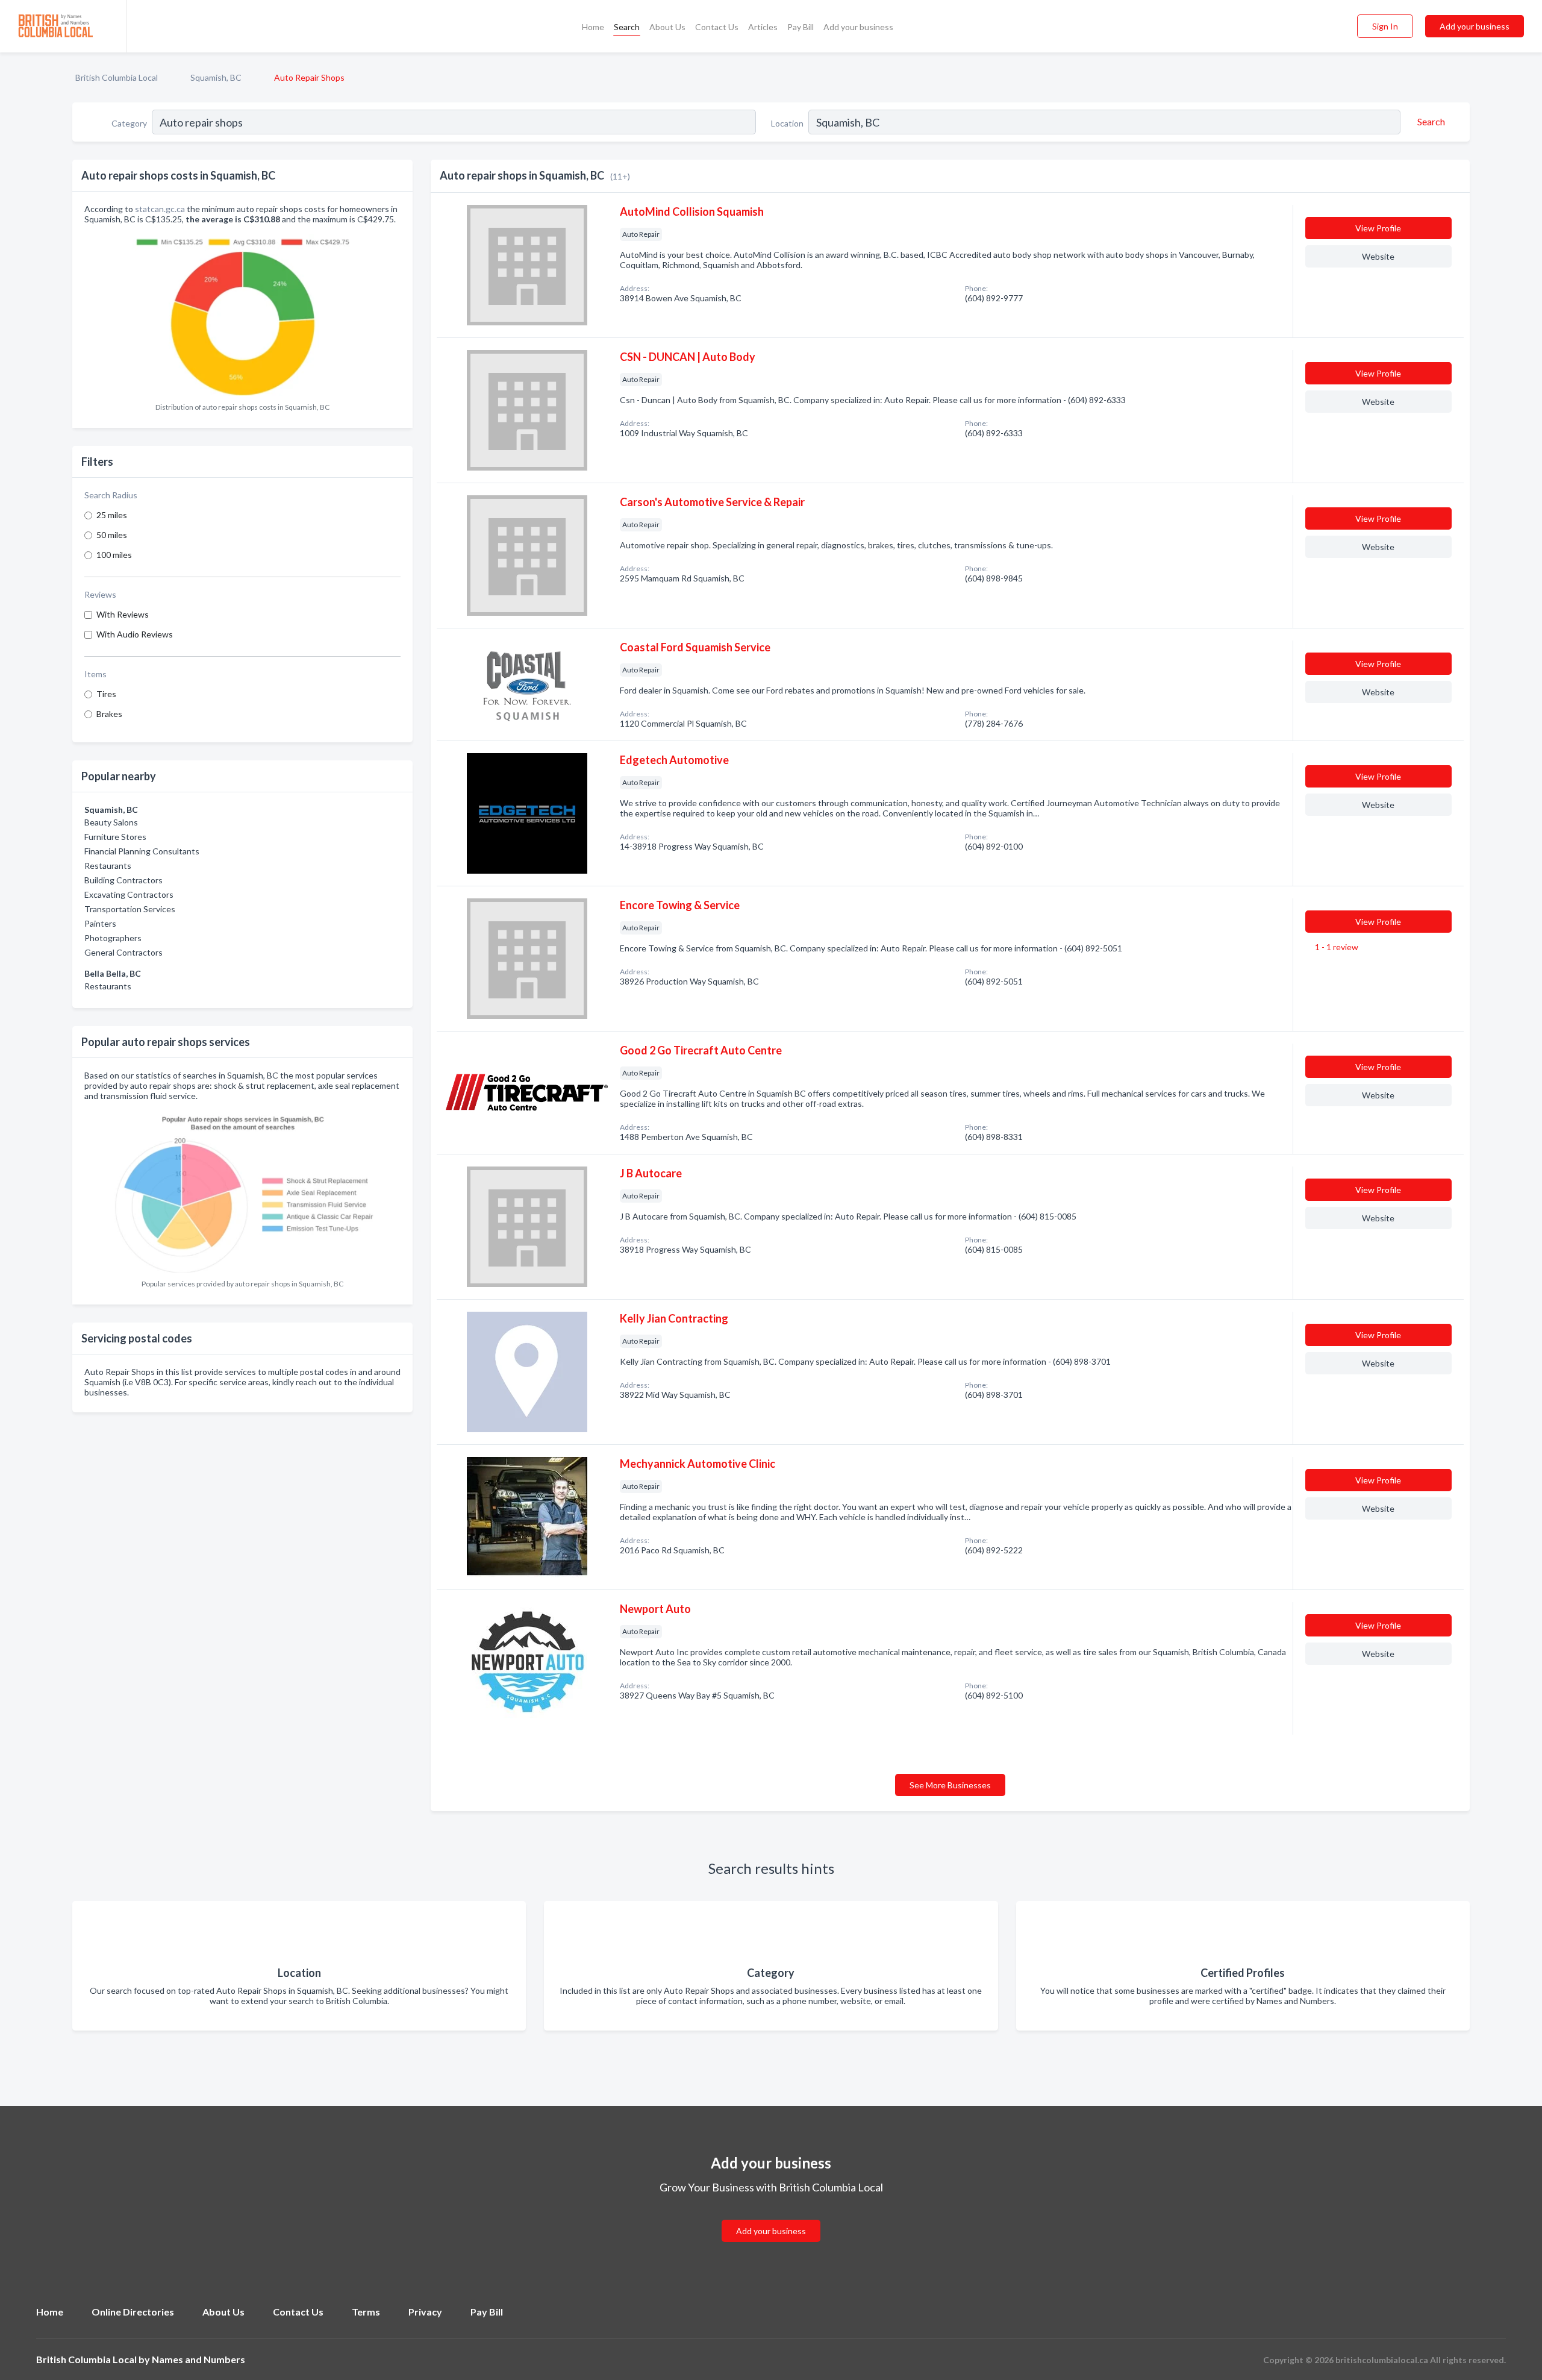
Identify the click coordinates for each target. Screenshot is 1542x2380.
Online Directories (133, 2312)
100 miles (114, 555)
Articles (763, 27)
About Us (667, 27)
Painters (100, 923)
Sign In (1385, 26)
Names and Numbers (198, 2359)
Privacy (425, 2312)
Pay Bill (801, 27)
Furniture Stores (115, 837)
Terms (366, 2312)
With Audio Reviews (135, 634)
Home (593, 27)
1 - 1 (1336, 947)
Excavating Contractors (129, 894)
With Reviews (123, 614)
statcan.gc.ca (160, 209)
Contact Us (717, 27)
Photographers (113, 938)
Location (787, 123)
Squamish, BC (216, 77)
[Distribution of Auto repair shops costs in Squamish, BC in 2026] (243, 314)
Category (129, 123)
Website (1378, 256)
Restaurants (108, 866)
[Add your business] (771, 2216)
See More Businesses (950, 1785)
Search (627, 27)
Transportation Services (130, 909)
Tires (106, 694)
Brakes (109, 714)
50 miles (112, 535)
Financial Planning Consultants (142, 851)
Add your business (858, 27)
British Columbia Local (117, 77)
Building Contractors (123, 880)
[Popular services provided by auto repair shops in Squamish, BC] (243, 1190)
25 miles (112, 515)
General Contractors (123, 952)
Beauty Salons (111, 822)
